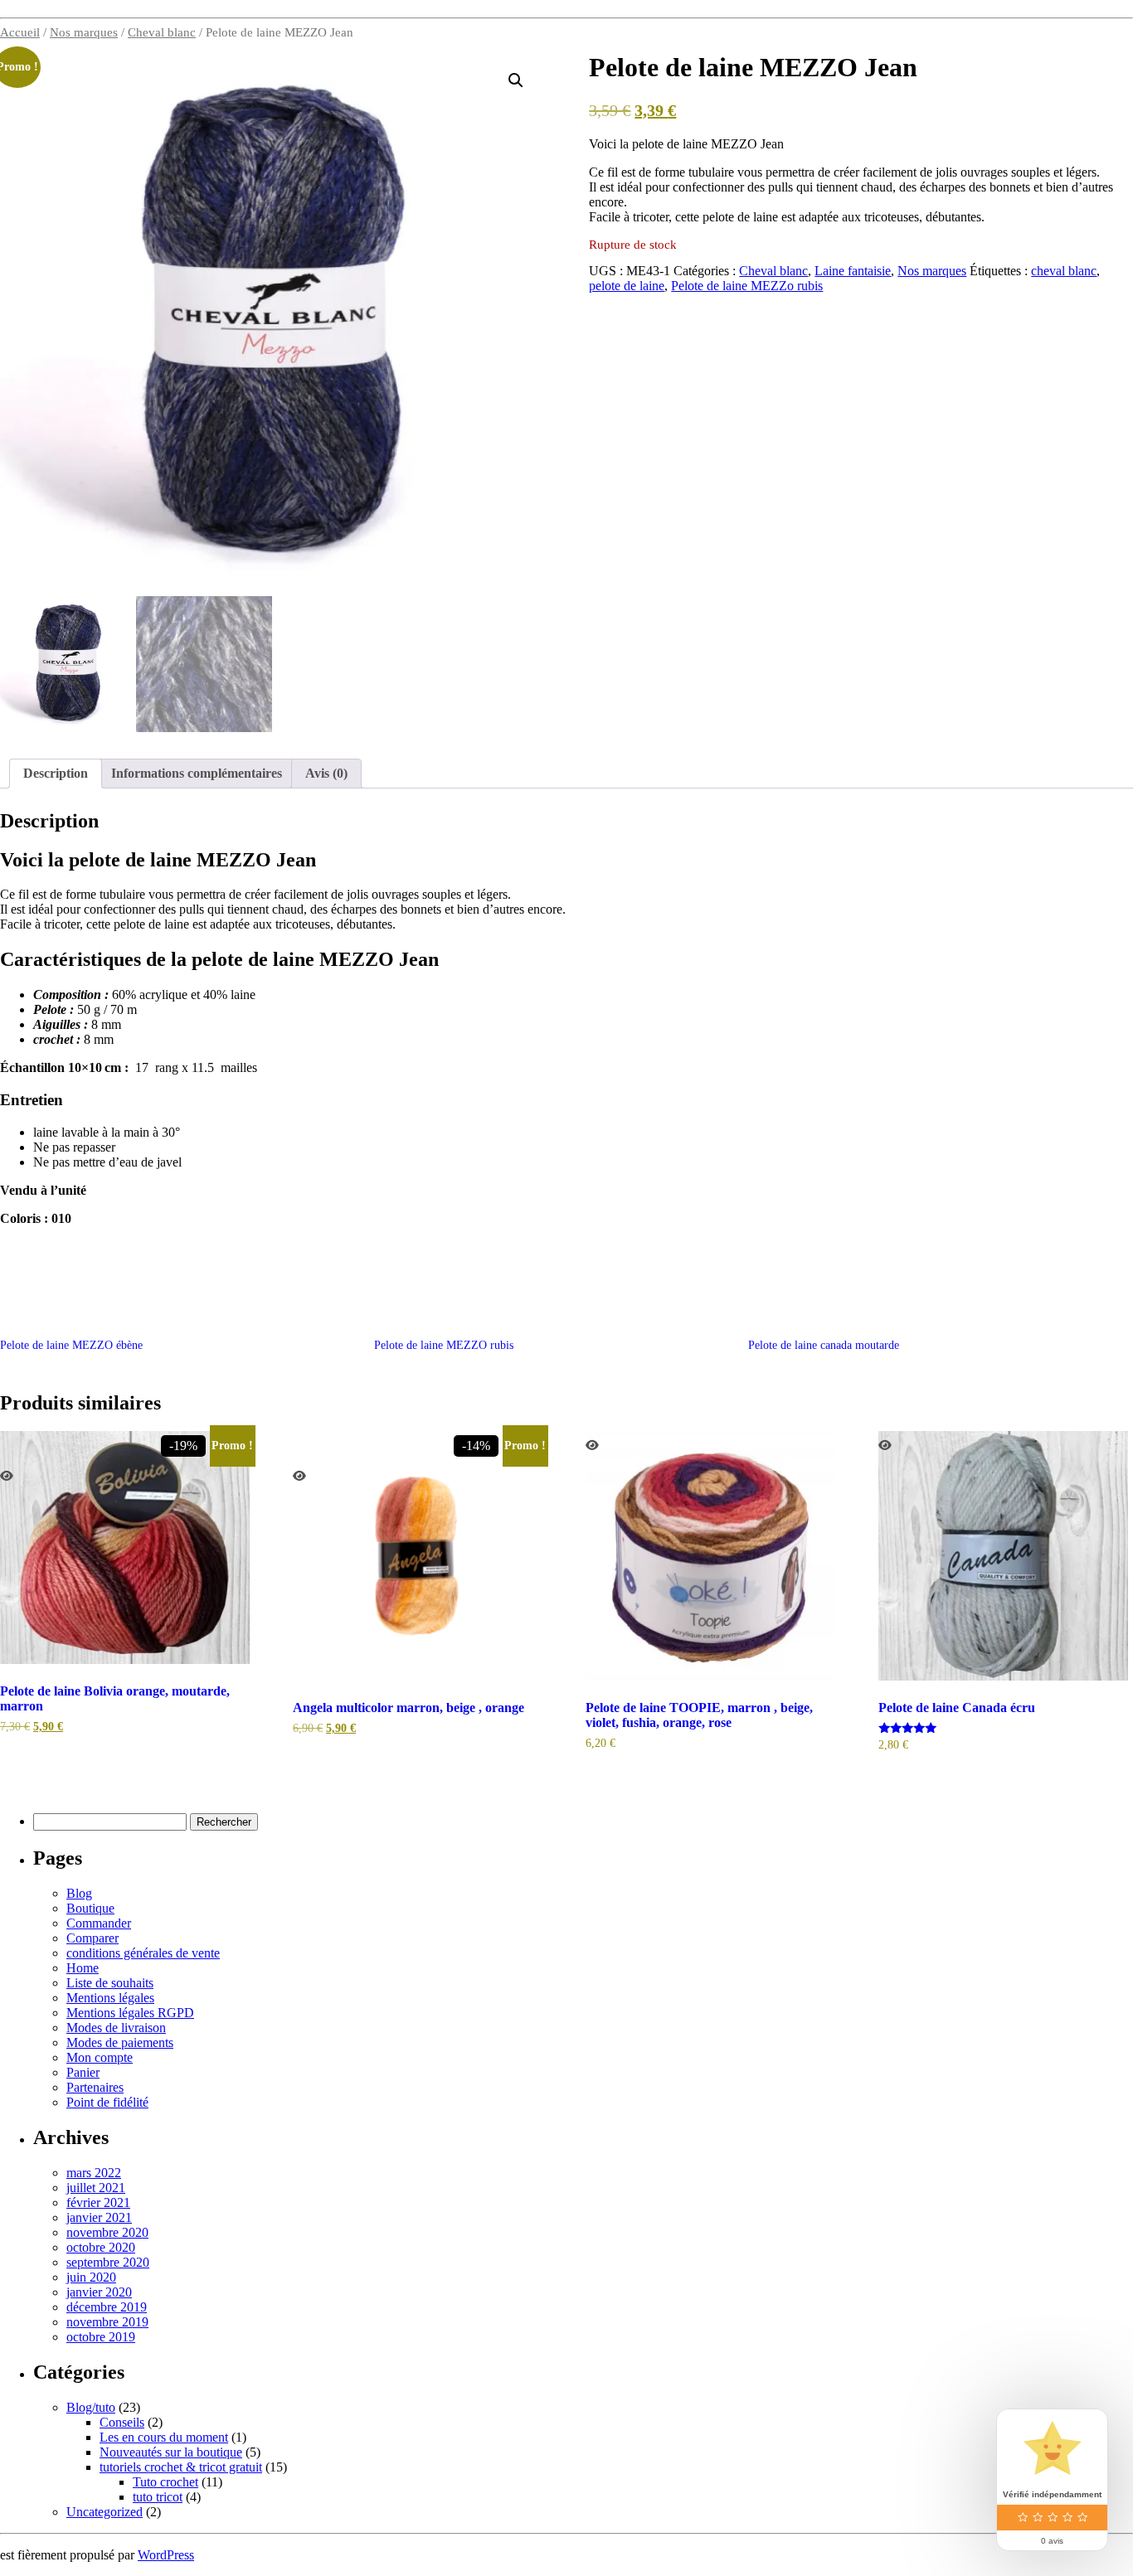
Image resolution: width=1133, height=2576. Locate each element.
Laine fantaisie (853, 271)
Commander (99, 1923)
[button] (516, 80)
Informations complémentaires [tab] (197, 773)
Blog (79, 1893)
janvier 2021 (99, 2217)
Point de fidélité (107, 2102)
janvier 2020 (99, 2292)
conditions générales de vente (143, 1953)
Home (83, 1968)
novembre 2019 (107, 2322)
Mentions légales (110, 1998)
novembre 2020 (107, 2232)
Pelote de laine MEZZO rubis (444, 1345)
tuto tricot (158, 2497)
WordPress (166, 2555)
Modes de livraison (116, 2028)
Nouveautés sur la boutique (171, 2452)
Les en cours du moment (164, 2437)
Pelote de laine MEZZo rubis (747, 286)
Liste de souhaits (110, 1983)
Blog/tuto (91, 2407)
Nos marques (84, 32)
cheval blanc (1064, 271)
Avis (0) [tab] (326, 773)
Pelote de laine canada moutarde (824, 1345)
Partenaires (95, 2087)
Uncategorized (105, 2512)
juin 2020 (91, 2277)
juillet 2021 (96, 2188)
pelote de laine (627, 286)
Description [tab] (56, 773)
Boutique (90, 1908)
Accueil (20, 32)
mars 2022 (94, 2173)
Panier (83, 2072)
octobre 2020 (101, 2247)
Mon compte (100, 2057)
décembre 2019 (107, 2307)
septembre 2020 (108, 2262)
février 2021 (98, 2202)
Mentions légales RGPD (130, 2013)
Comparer (92, 1938)
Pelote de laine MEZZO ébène (71, 1345)
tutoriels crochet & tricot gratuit (181, 2467)
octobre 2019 (101, 2337)
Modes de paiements (120, 2042)
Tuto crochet (165, 2482)
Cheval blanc (162, 32)
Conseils (122, 2422)
